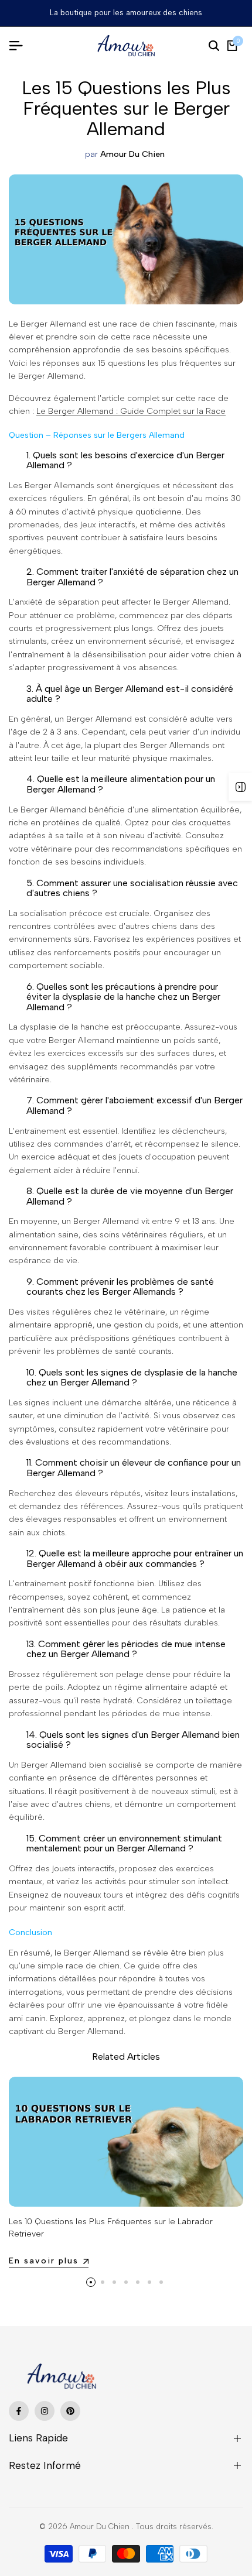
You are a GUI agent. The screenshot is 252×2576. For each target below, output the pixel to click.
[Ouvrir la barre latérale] (240, 787)
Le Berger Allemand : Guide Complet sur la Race (131, 411)
